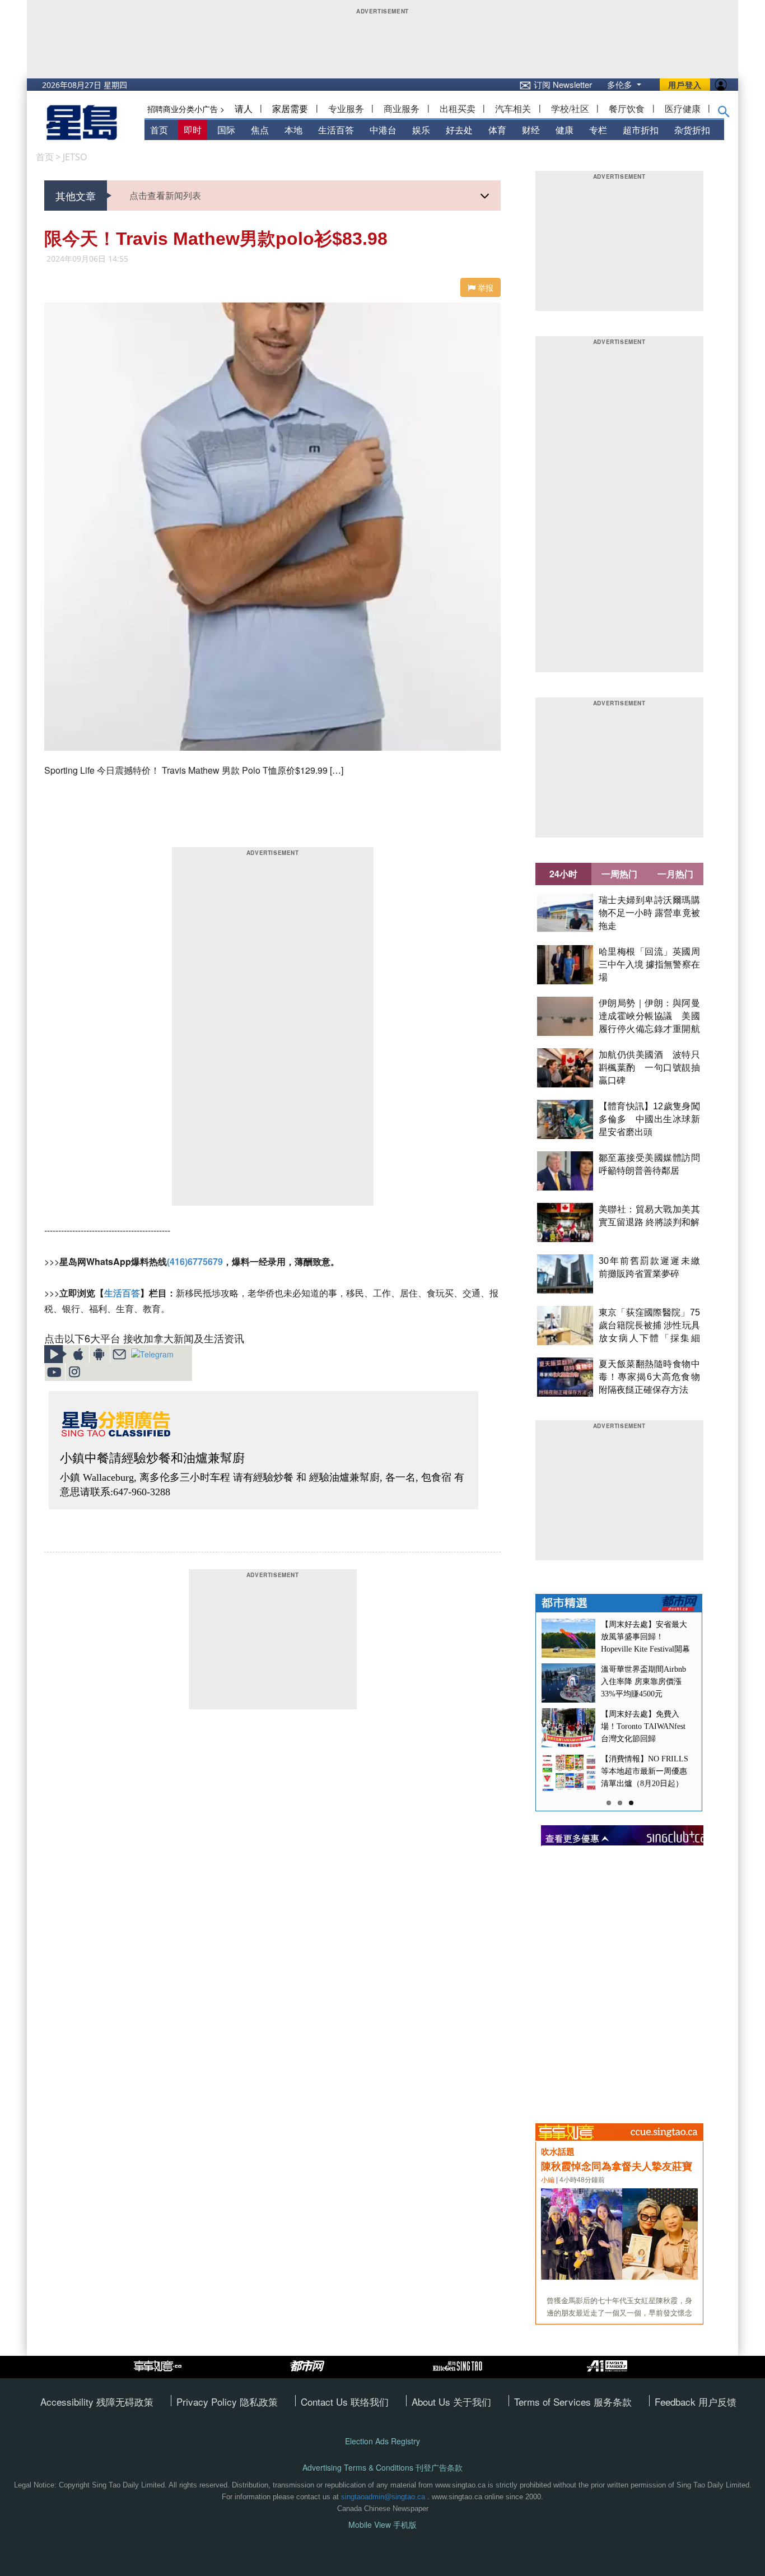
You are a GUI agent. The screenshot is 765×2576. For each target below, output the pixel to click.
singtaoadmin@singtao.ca (383, 2497)
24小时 (563, 874)
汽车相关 (513, 108)
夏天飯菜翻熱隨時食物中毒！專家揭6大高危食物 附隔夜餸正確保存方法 (649, 1377)
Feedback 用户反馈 (696, 2401)
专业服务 (346, 108)
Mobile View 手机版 (382, 2525)
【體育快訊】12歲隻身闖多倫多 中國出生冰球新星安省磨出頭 (649, 1119)
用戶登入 (685, 85)
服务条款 (613, 2401)
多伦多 (621, 84)
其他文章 (76, 196)
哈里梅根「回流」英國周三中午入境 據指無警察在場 (649, 964)
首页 (159, 130)
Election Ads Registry (382, 2441)
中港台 (383, 130)
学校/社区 (570, 108)
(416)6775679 (195, 1261)
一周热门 (619, 874)
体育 (497, 130)
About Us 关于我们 (451, 2401)
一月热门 (675, 874)
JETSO (75, 157)
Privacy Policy (208, 2401)
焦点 (260, 130)
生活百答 (336, 130)
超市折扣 (641, 130)
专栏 (598, 130)
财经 (531, 130)
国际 (226, 130)
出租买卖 (458, 108)
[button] (724, 114)
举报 (484, 287)
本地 (293, 130)
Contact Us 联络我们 (345, 2401)
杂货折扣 (692, 130)
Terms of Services (554, 2401)
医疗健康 (683, 108)
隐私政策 (259, 2401)
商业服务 (402, 108)
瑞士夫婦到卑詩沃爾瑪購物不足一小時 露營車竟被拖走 (649, 913)
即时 (193, 130)
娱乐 (421, 130)
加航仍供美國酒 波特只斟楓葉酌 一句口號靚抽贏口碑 (649, 1068)
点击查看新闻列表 (165, 195)
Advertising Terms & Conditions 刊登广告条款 (382, 2468)
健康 (565, 130)
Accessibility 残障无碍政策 (97, 2401)
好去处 (459, 130)
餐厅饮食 (627, 108)
